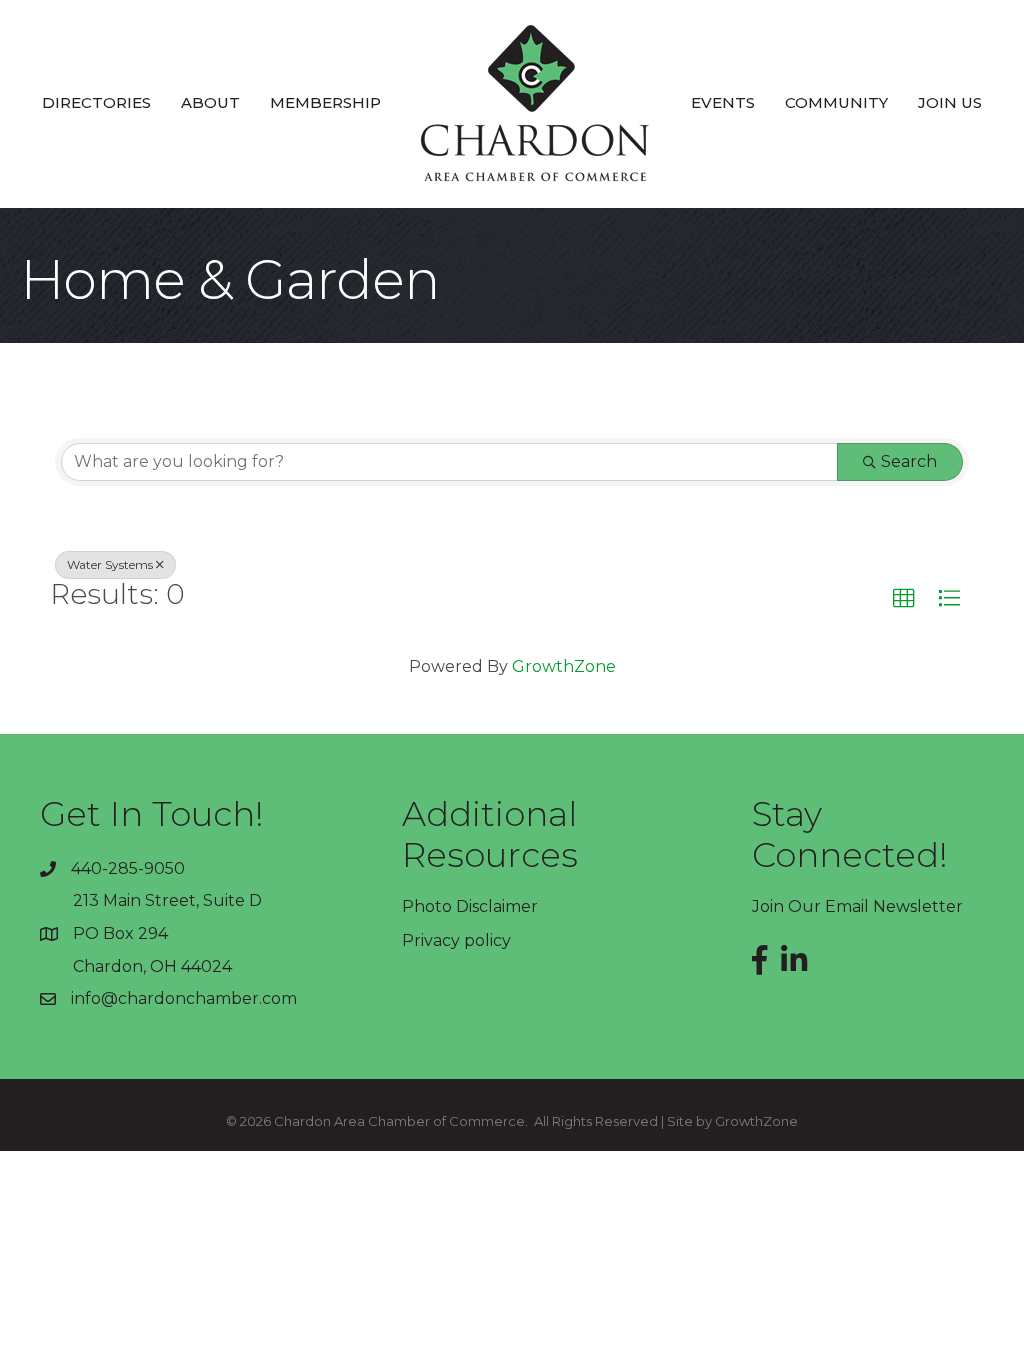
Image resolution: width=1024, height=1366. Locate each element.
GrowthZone (564, 666)
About (210, 102)
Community (836, 102)
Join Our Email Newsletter (857, 906)
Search (909, 461)
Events (723, 102)
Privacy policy (456, 940)
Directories (96, 102)
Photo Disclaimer (470, 906)
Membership (325, 102)
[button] (904, 599)
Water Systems (110, 564)
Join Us (950, 102)
